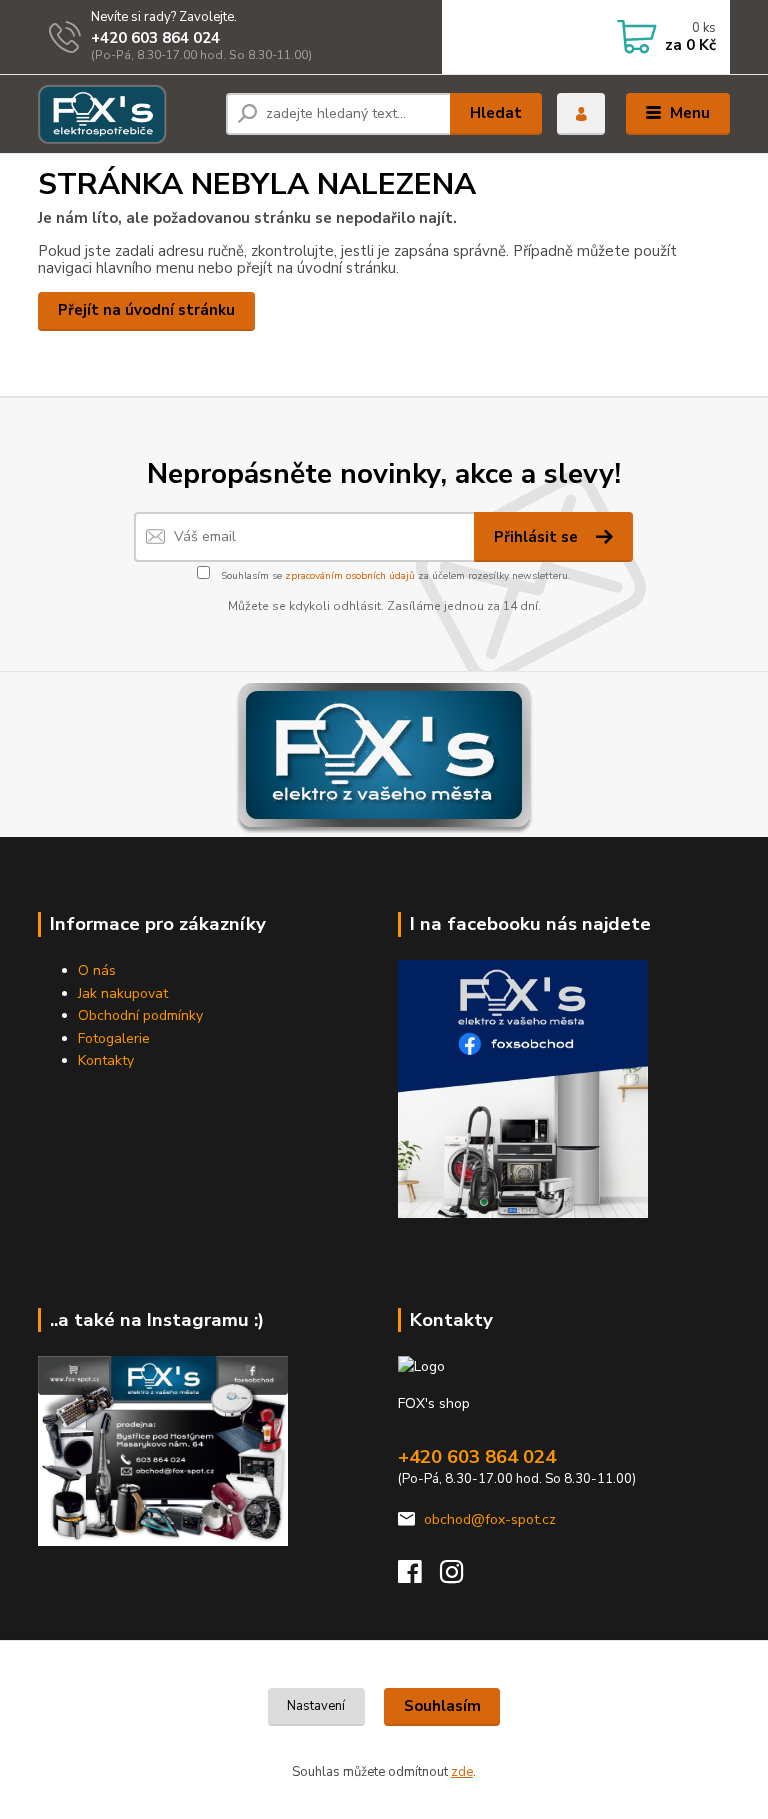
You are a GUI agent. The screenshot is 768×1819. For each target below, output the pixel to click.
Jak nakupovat (123, 993)
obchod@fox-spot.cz (490, 1519)
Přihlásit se (538, 537)
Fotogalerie (114, 1038)
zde (462, 1772)
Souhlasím (442, 1706)
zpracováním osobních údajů (350, 576)
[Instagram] (461, 1577)
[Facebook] (419, 1577)
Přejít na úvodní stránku (146, 310)
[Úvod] (124, 114)
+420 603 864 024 (155, 38)
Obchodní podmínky (140, 1015)
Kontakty (106, 1060)
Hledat (496, 113)
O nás (97, 970)
